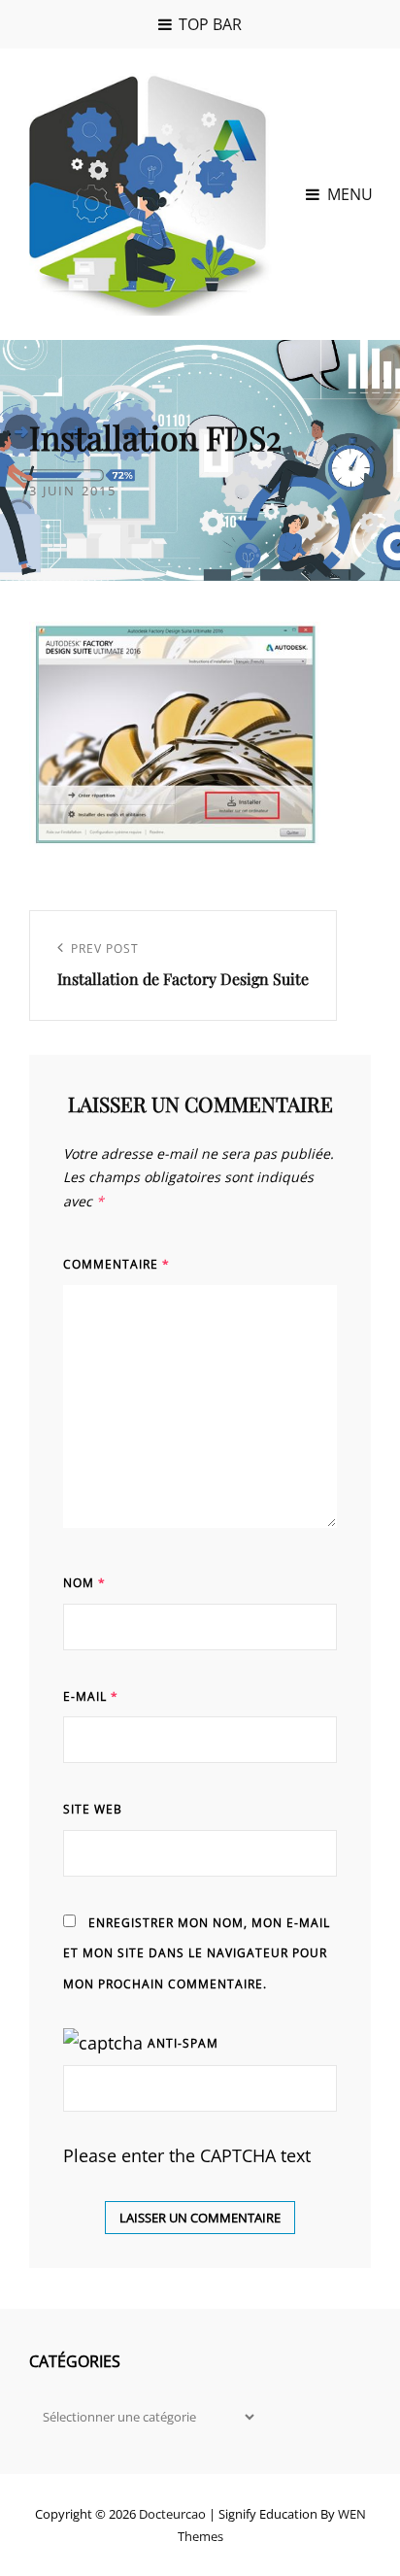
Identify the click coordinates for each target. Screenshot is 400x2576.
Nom (84, 1583)
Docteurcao (172, 2514)
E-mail (91, 1696)
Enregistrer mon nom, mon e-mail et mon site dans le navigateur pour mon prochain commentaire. (197, 1953)
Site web (93, 1809)
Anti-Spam (183, 2043)
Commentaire (117, 1264)
